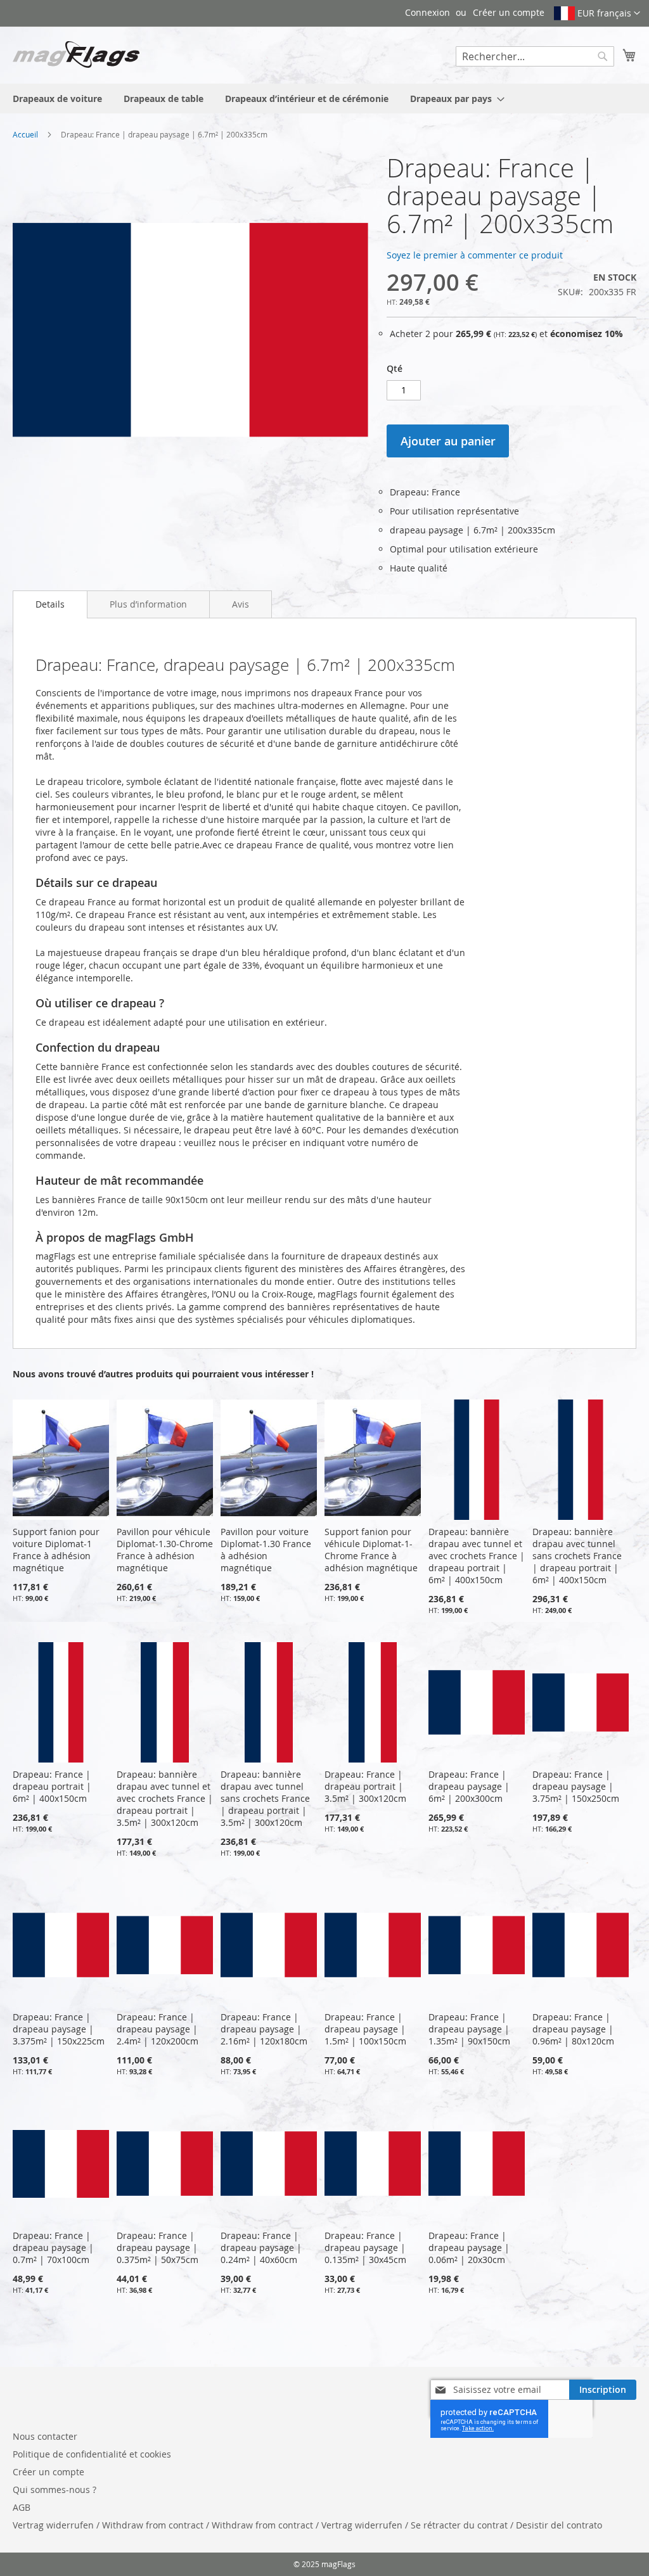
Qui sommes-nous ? (55, 2490)
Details (50, 604)
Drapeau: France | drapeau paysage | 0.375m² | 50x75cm (157, 2248)
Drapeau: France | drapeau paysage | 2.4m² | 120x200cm (157, 2029)
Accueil (25, 134)
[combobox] (535, 56)
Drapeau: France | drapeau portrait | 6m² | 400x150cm (52, 1786)
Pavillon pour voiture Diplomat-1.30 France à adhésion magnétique (266, 1550)
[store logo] (76, 54)
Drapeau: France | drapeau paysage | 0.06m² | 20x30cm (469, 2248)
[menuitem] (57, 99)
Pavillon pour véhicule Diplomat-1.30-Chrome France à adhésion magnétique (165, 1550)
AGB (22, 2507)
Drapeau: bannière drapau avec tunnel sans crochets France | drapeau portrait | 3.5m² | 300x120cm (265, 1798)
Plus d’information (148, 604)
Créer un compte (509, 12)
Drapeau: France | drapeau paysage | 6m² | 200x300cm (469, 1786)
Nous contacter (45, 2436)
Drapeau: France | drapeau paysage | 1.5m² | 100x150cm (365, 2029)
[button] (597, 13)
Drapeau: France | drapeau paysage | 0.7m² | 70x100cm (53, 2248)
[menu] (324, 99)
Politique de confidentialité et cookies (92, 2454)
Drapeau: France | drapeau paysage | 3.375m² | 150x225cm (59, 2029)
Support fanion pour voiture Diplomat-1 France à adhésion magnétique (56, 1550)
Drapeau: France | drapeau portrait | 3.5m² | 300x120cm (365, 1786)
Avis (241, 604)
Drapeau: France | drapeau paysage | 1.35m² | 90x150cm (469, 2029)
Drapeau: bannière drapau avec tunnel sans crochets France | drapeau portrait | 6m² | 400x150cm (577, 1556)
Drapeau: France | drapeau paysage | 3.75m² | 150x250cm (576, 1786)
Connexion (427, 12)
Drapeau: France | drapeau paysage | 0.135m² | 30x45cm (365, 2248)
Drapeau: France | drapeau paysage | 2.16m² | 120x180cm (264, 2029)
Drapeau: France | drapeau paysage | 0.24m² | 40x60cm (261, 2248)
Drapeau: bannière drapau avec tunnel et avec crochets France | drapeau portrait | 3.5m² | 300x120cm (165, 1798)
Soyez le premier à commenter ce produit (475, 255)
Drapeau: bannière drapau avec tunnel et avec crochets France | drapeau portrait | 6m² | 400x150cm (477, 1556)
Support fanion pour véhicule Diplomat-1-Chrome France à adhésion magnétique (371, 1550)
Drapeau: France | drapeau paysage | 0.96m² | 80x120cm (573, 2029)
